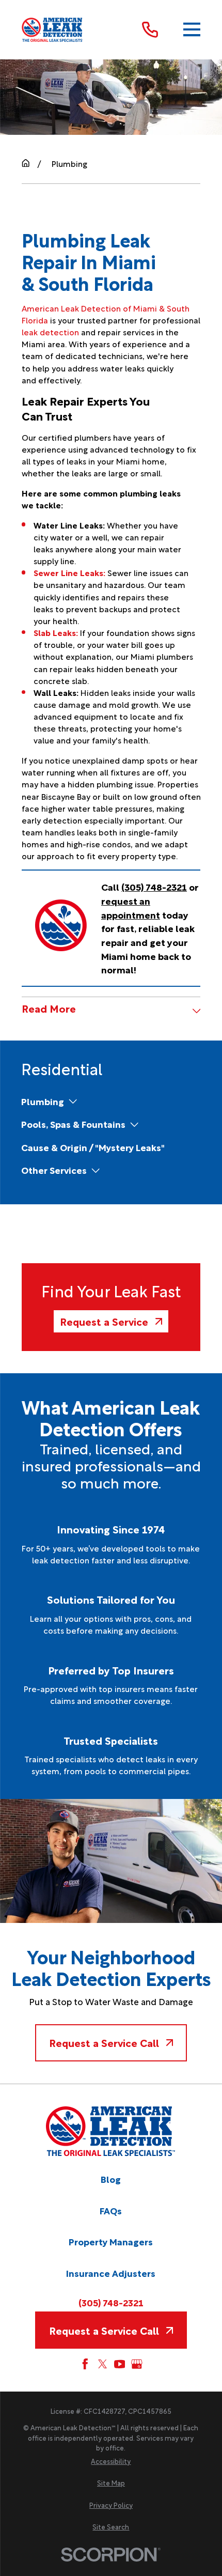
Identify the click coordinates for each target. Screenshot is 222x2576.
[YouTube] (120, 2364)
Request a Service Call (104, 2042)
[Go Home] (26, 163)
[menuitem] (43, 1101)
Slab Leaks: (56, 632)
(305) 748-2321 (111, 2302)
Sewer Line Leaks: (69, 572)
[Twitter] (103, 2364)
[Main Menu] (192, 30)
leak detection (50, 331)
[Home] (53, 29)
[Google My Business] (137, 2364)
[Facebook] (85, 2364)
